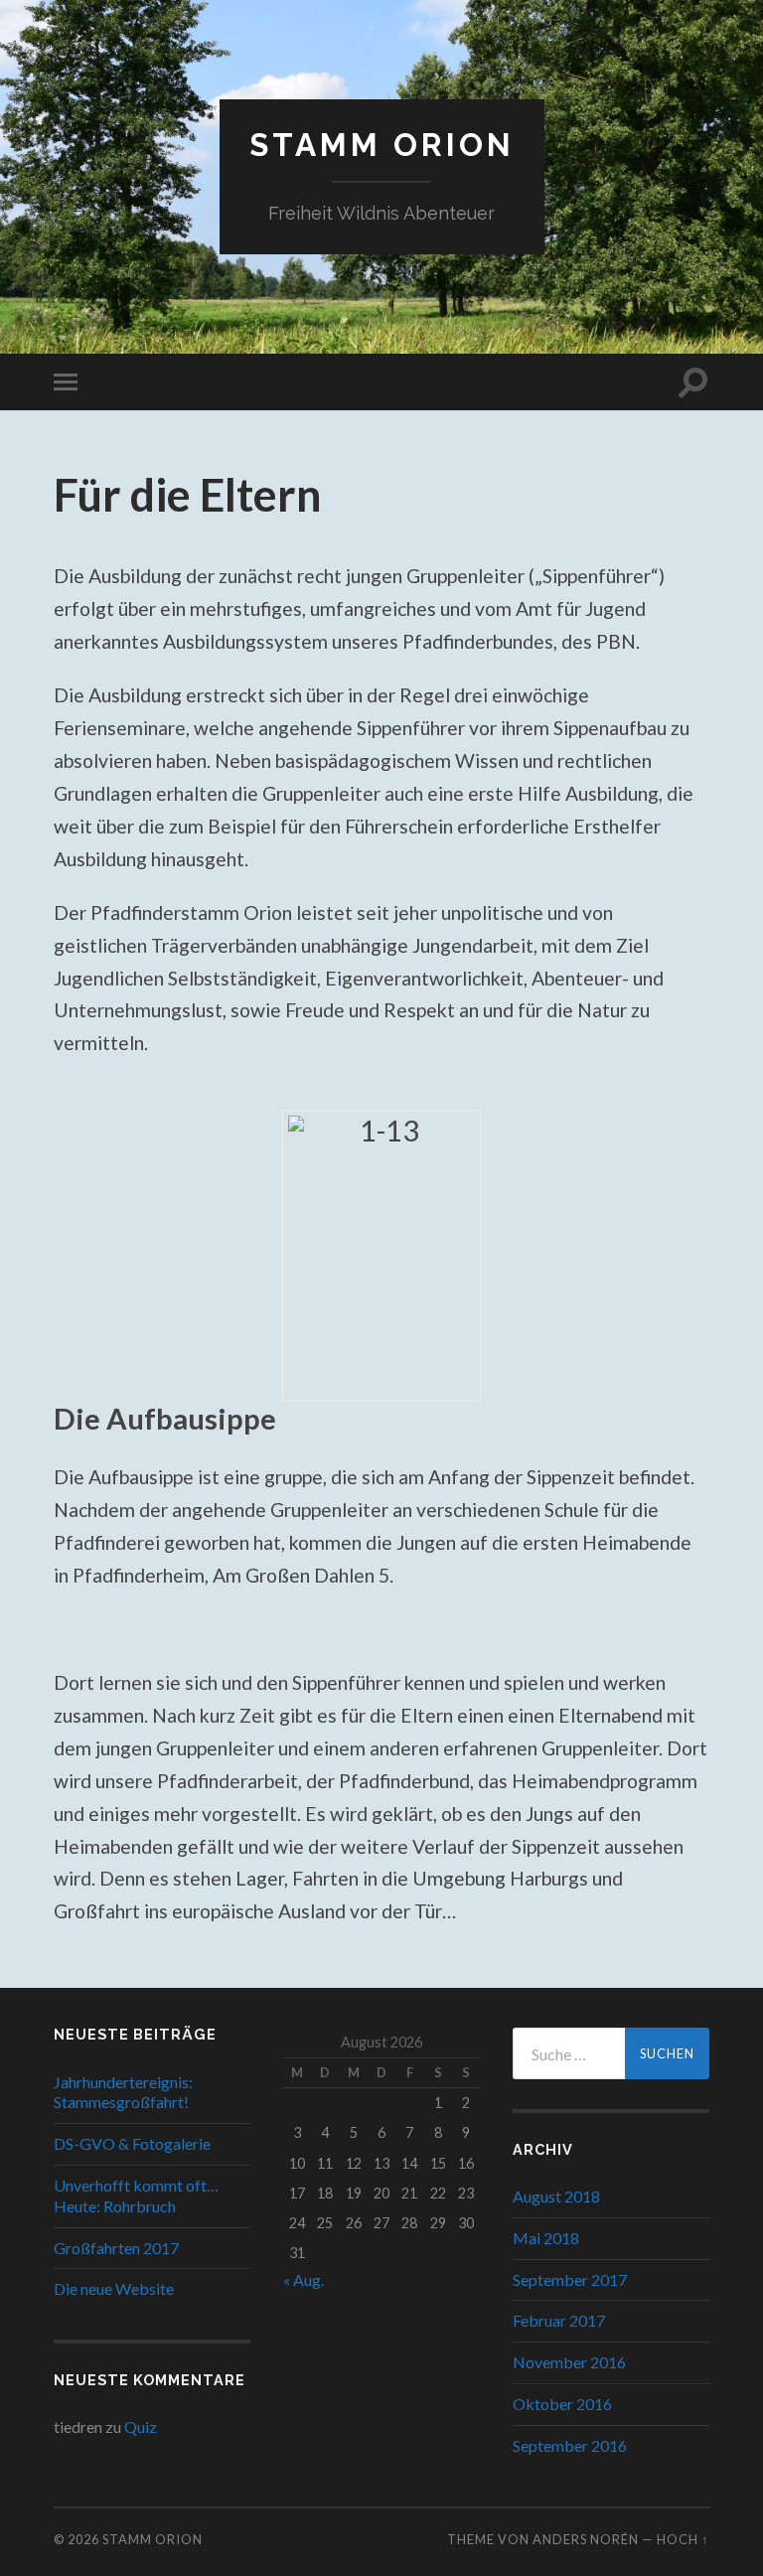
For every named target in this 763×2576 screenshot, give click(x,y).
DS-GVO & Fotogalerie (132, 2143)
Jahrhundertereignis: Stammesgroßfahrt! (123, 2092)
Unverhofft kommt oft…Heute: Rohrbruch (136, 2196)
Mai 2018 (546, 2238)
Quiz (141, 2426)
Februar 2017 (559, 2320)
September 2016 (570, 2445)
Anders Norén (586, 2539)
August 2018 (556, 2196)
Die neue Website (114, 2288)
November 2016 (569, 2362)
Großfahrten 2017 (116, 2248)
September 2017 (570, 2279)
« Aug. (304, 2279)
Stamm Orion (382, 145)
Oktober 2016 (562, 2404)
